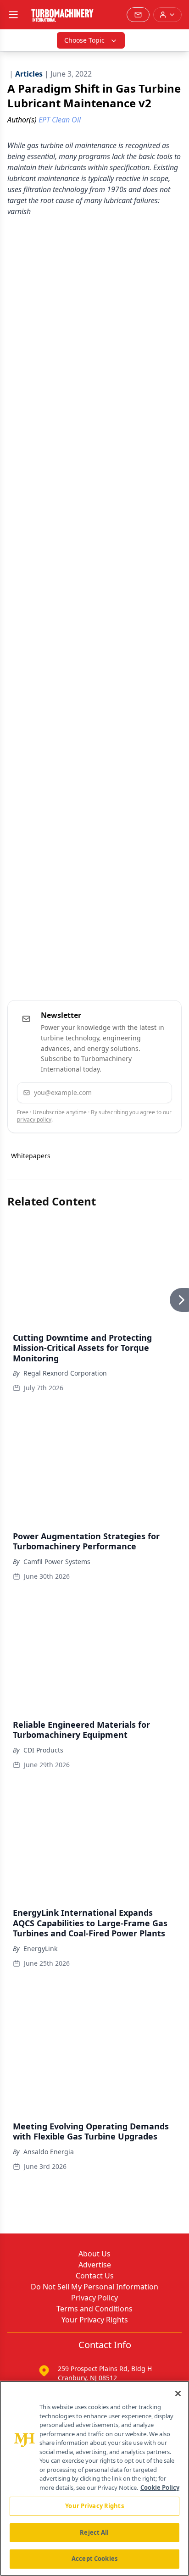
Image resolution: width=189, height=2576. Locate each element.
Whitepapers (31, 1156)
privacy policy (34, 1119)
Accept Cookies (94, 2559)
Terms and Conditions (94, 2309)
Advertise (95, 2265)
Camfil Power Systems (57, 1562)
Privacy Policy (94, 2298)
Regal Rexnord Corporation (65, 1373)
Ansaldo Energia (49, 2152)
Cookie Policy (160, 2488)
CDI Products (43, 1750)
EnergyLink (40, 1949)
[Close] (178, 2394)
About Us (94, 2254)
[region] (94, 2478)
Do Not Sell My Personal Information (94, 2287)
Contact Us (95, 2276)
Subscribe (139, 1092)
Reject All (94, 2532)
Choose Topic (84, 40)
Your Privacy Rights (95, 2320)
